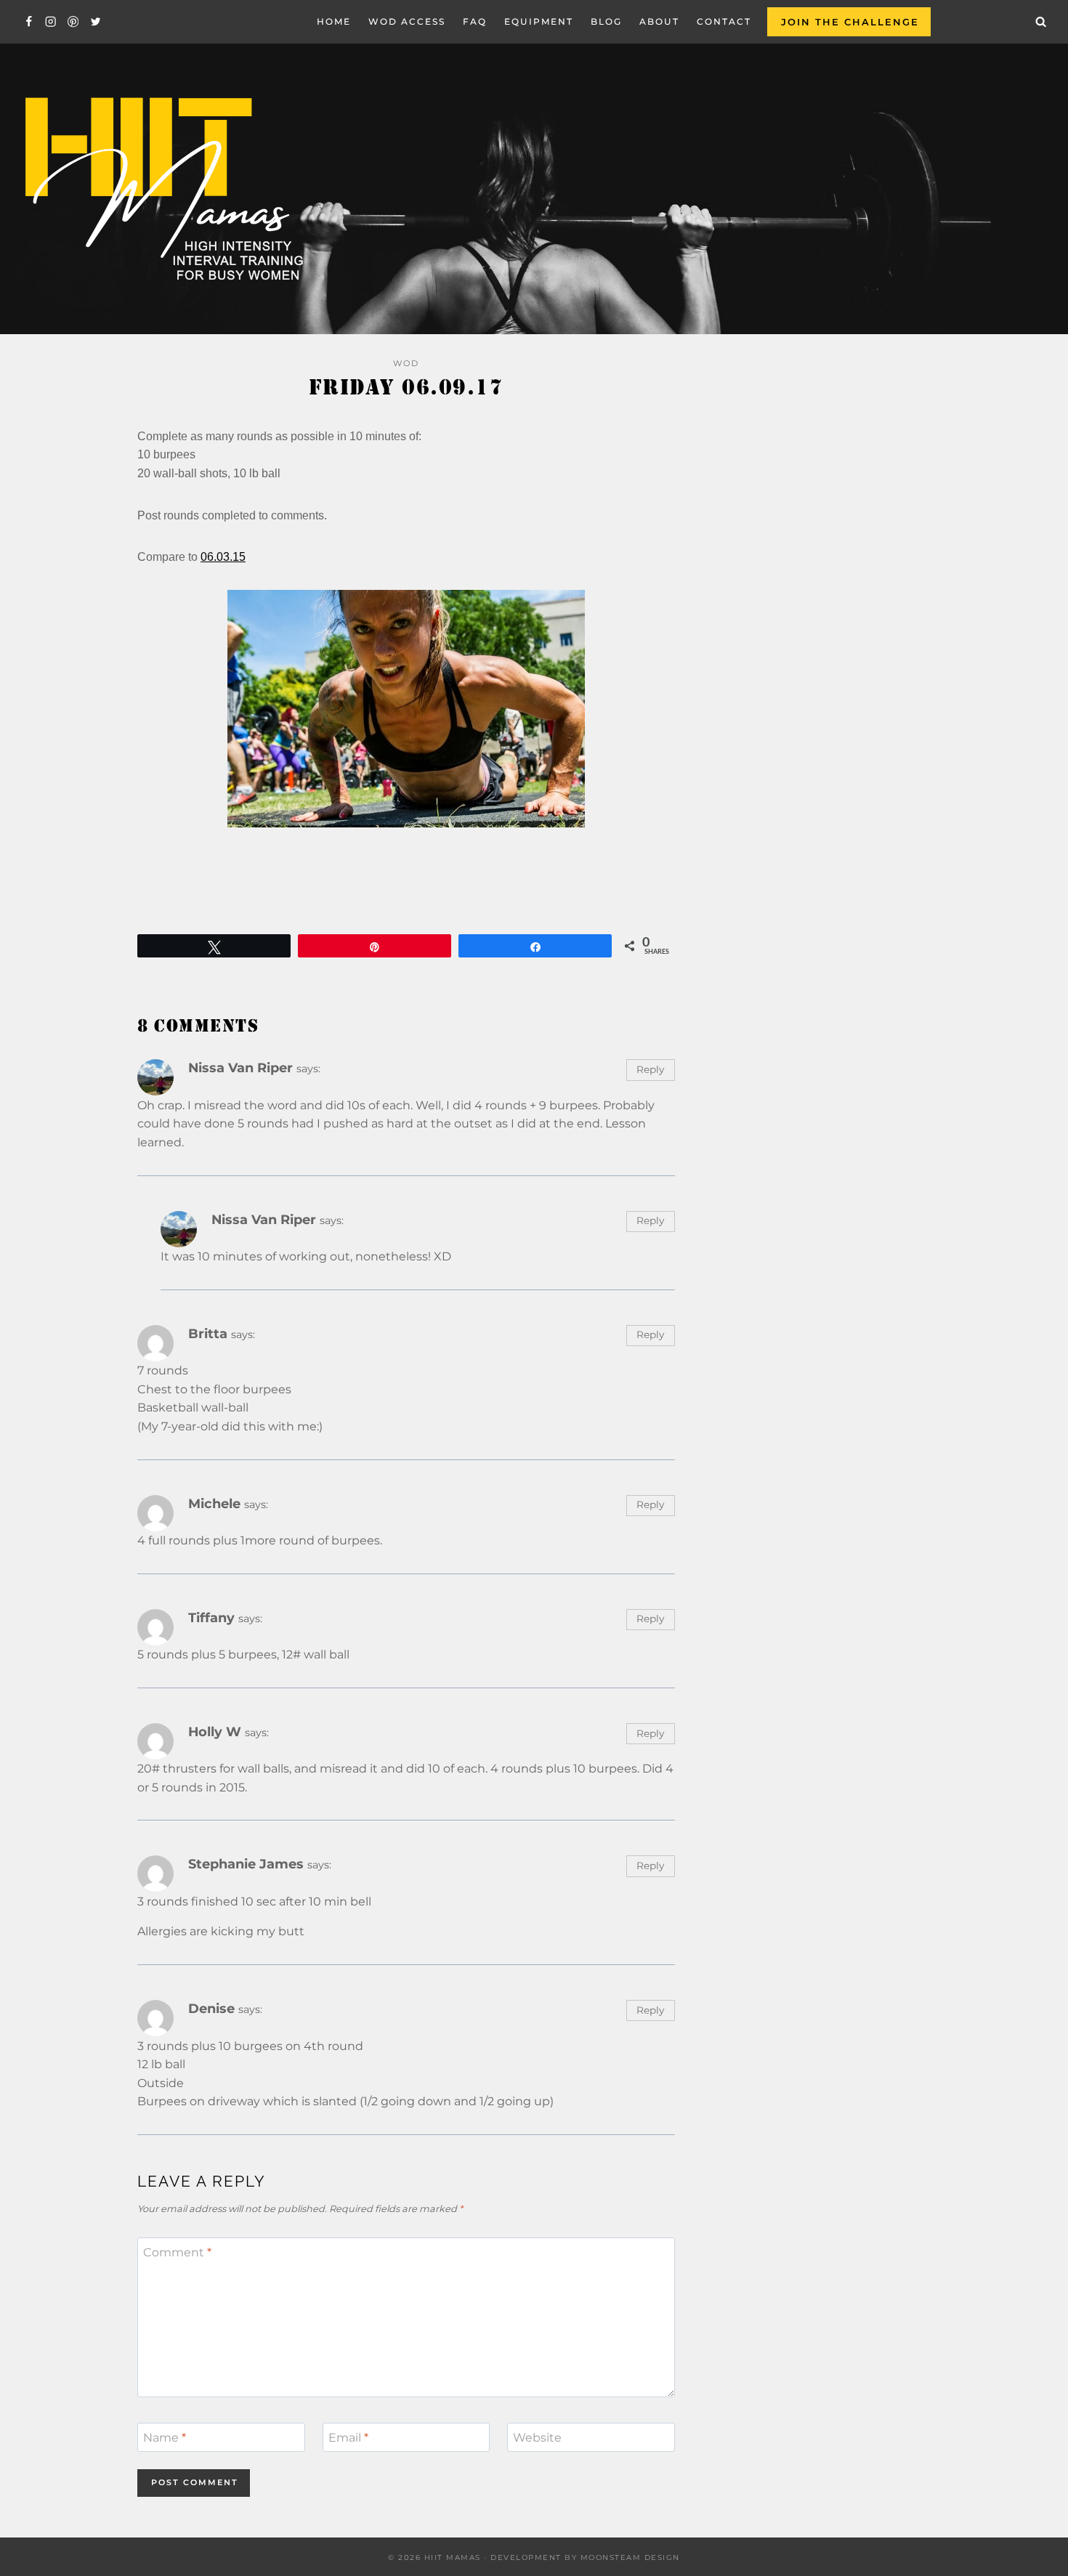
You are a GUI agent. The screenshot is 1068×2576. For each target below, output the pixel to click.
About (659, 21)
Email (348, 2437)
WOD (406, 363)
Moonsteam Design (630, 2557)
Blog (606, 21)
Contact (724, 21)
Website (537, 2437)
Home (334, 21)
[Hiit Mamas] (163, 189)
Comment (177, 2252)
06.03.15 (223, 557)
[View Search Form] (1041, 22)
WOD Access (407, 21)
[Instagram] (51, 22)
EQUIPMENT (539, 21)
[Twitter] (96, 22)
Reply (650, 1069)
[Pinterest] (73, 22)
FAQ (475, 21)
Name (165, 2437)
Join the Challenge (850, 22)
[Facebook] (29, 22)
